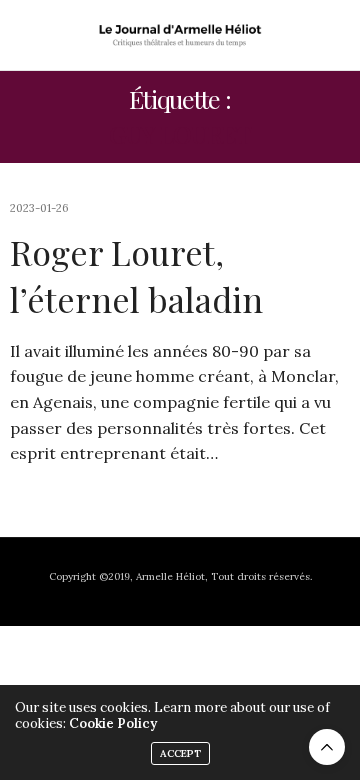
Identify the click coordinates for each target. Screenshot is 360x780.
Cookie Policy (113, 723)
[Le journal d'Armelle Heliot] (180, 35)
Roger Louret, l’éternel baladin (136, 276)
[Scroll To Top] (327, 747)
